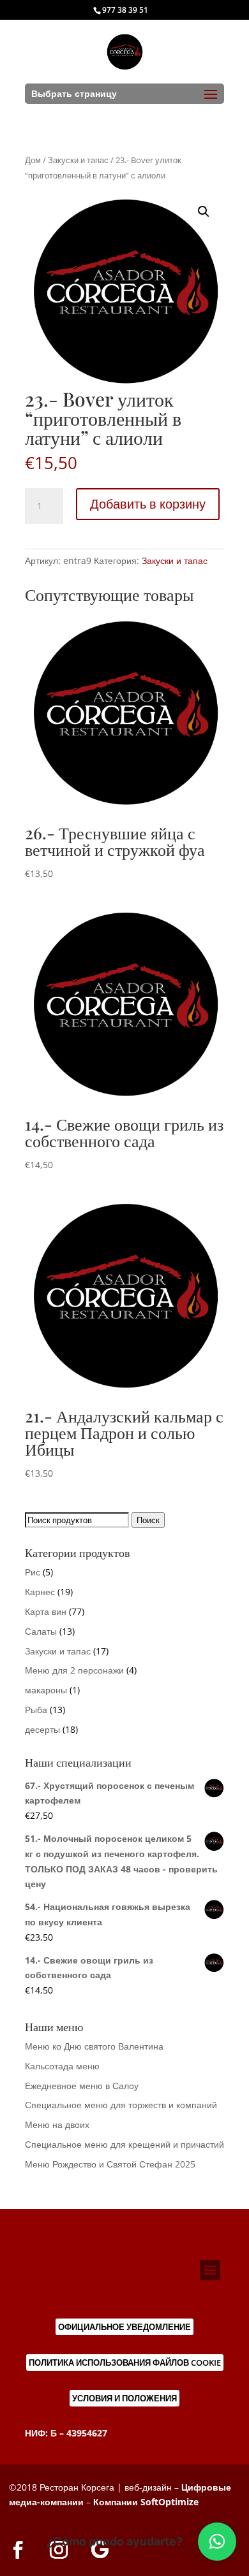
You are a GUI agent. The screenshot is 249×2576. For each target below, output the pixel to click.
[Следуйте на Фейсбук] (18, 2550)
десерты (42, 1729)
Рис (33, 1572)
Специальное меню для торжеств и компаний (121, 2105)
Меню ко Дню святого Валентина (94, 2046)
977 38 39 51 (125, 10)
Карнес (40, 1592)
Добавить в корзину (148, 504)
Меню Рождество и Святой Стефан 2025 (110, 2164)
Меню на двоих (57, 2124)
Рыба (36, 1710)
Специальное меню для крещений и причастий (124, 2144)
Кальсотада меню (62, 2066)
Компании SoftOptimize (146, 2502)
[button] (204, 212)
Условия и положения (124, 2398)
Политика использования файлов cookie (125, 2363)
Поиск (148, 1520)
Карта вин (46, 1611)
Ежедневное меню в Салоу (82, 2086)
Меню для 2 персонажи (74, 1670)
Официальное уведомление (124, 2327)
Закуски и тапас (78, 160)
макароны (46, 1690)
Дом (33, 160)
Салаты (41, 1631)
